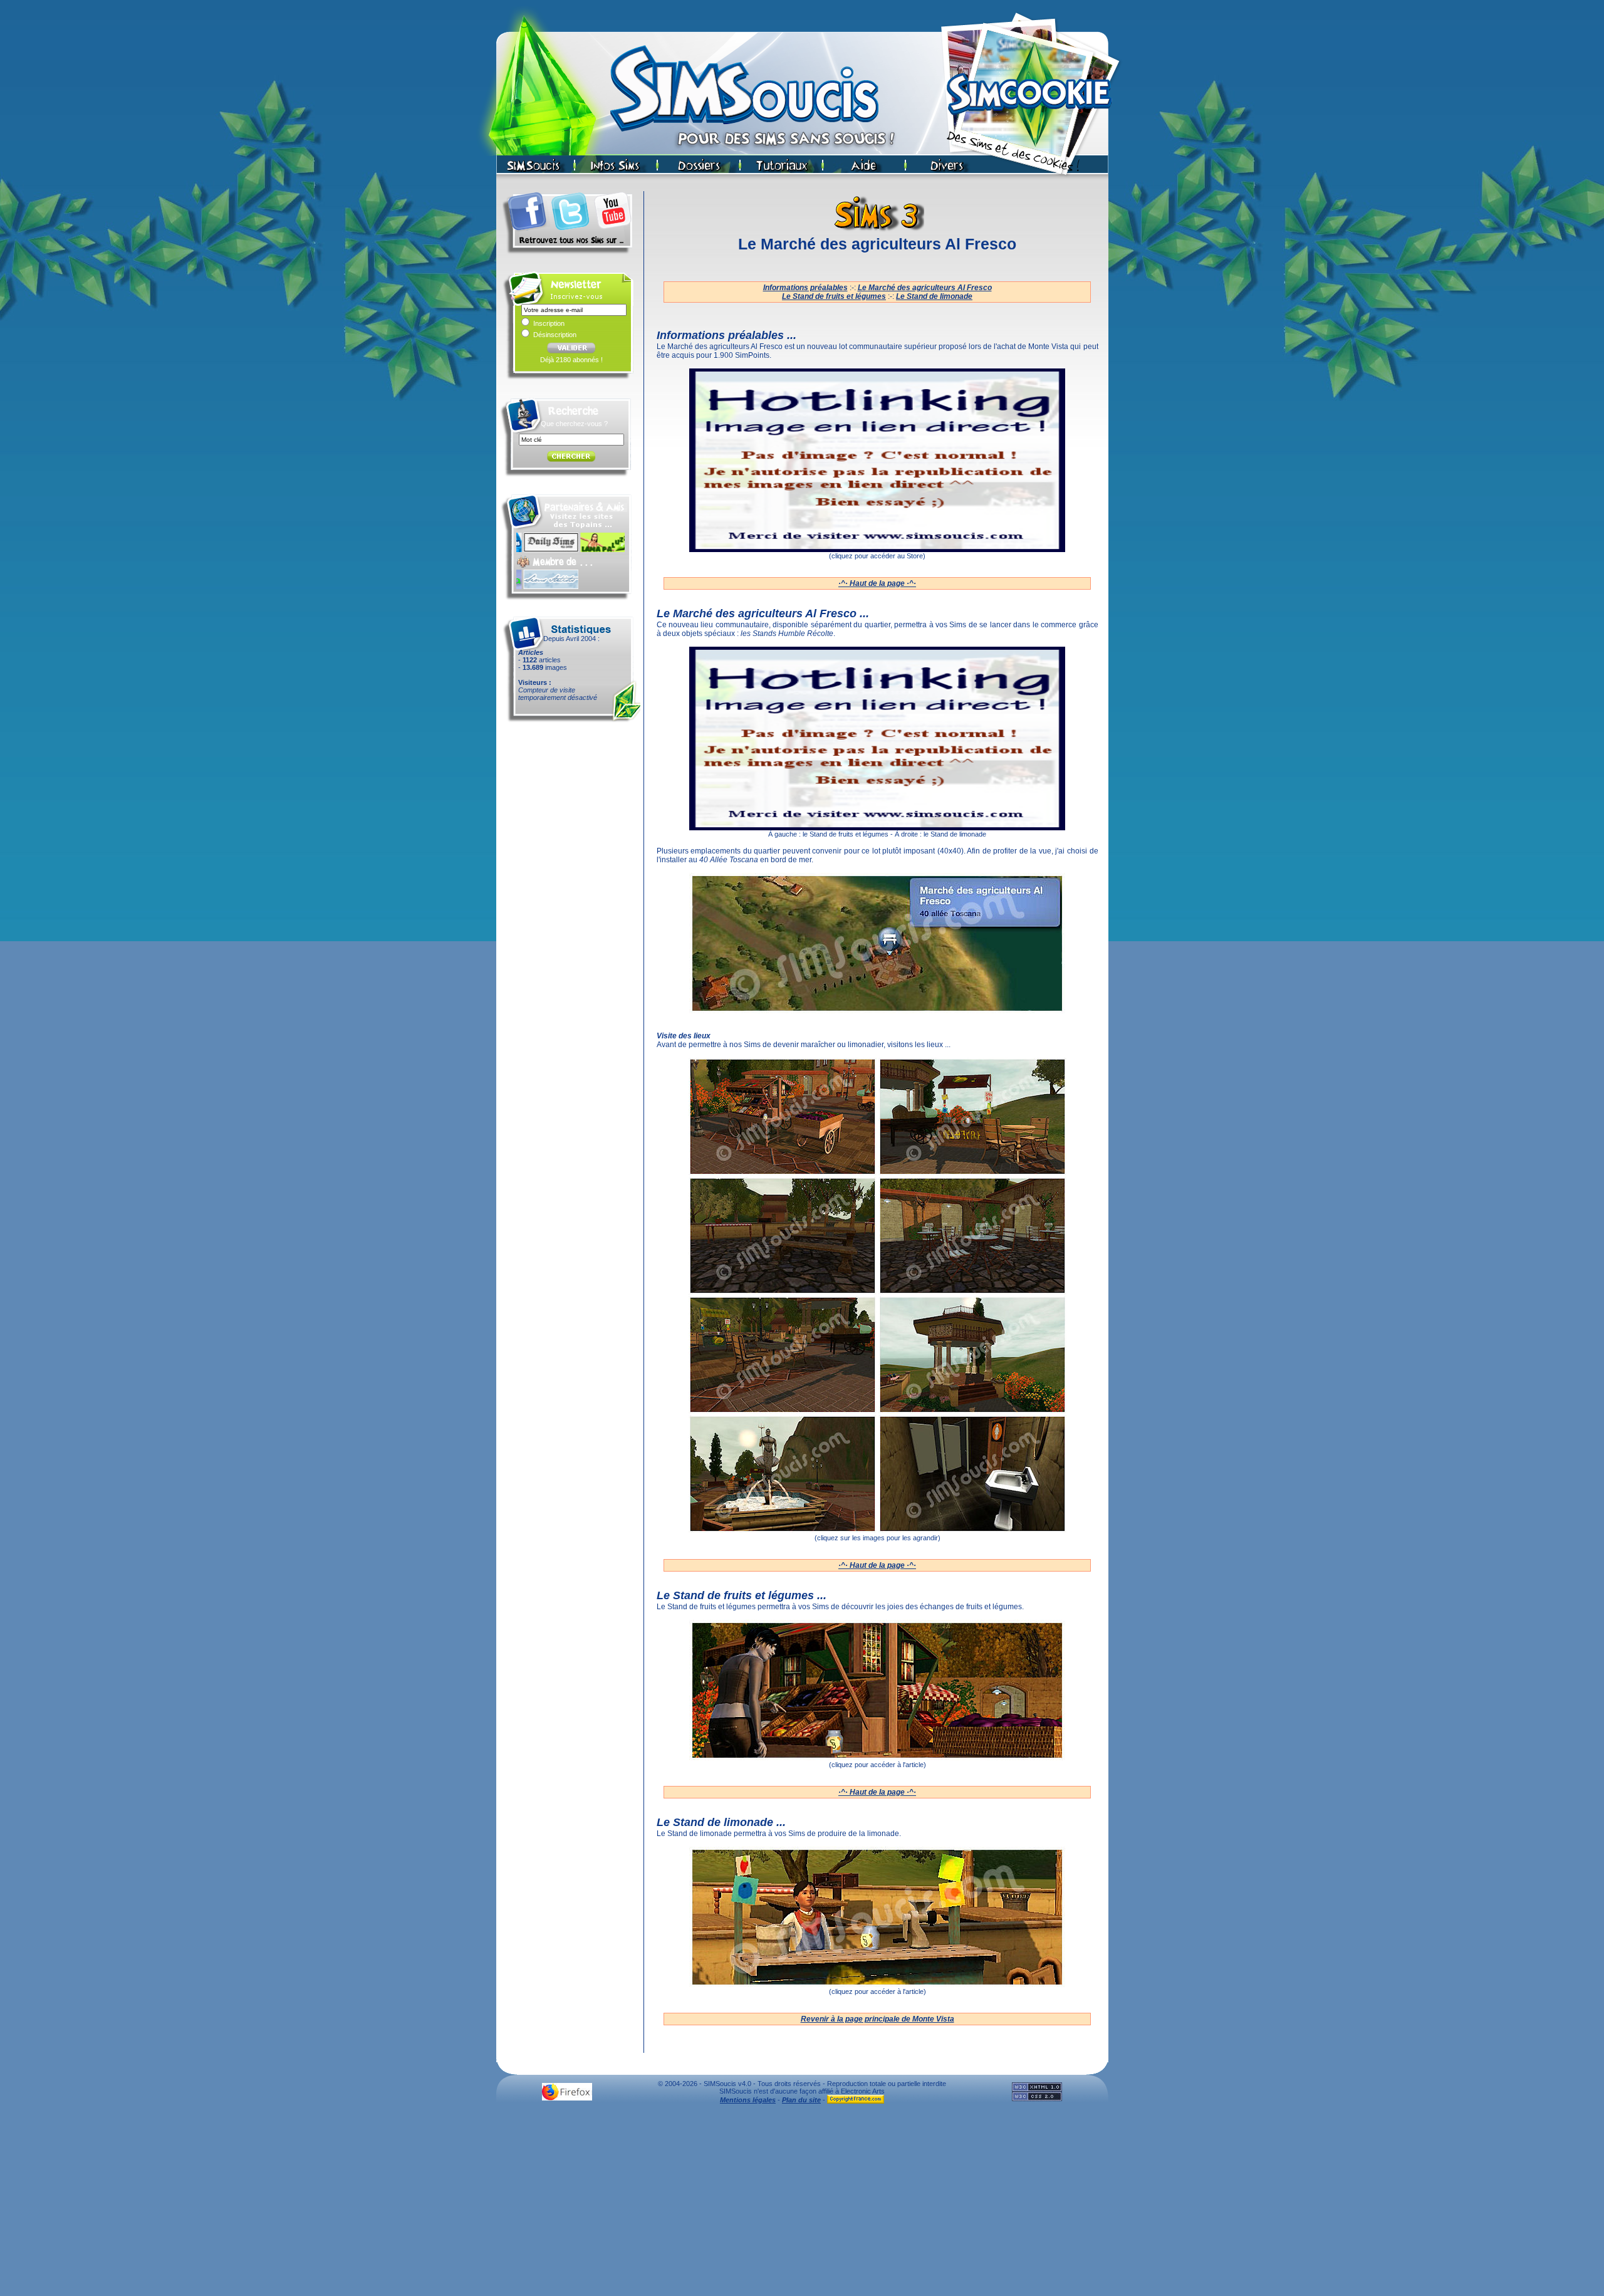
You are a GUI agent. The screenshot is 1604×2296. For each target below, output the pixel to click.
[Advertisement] (802, 2203)
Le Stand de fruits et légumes (834, 296)
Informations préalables (805, 288)
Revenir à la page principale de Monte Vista (878, 2019)
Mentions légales (748, 2100)
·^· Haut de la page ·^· (877, 583)
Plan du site (801, 2100)
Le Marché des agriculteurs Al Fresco (925, 288)
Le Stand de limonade (934, 296)
